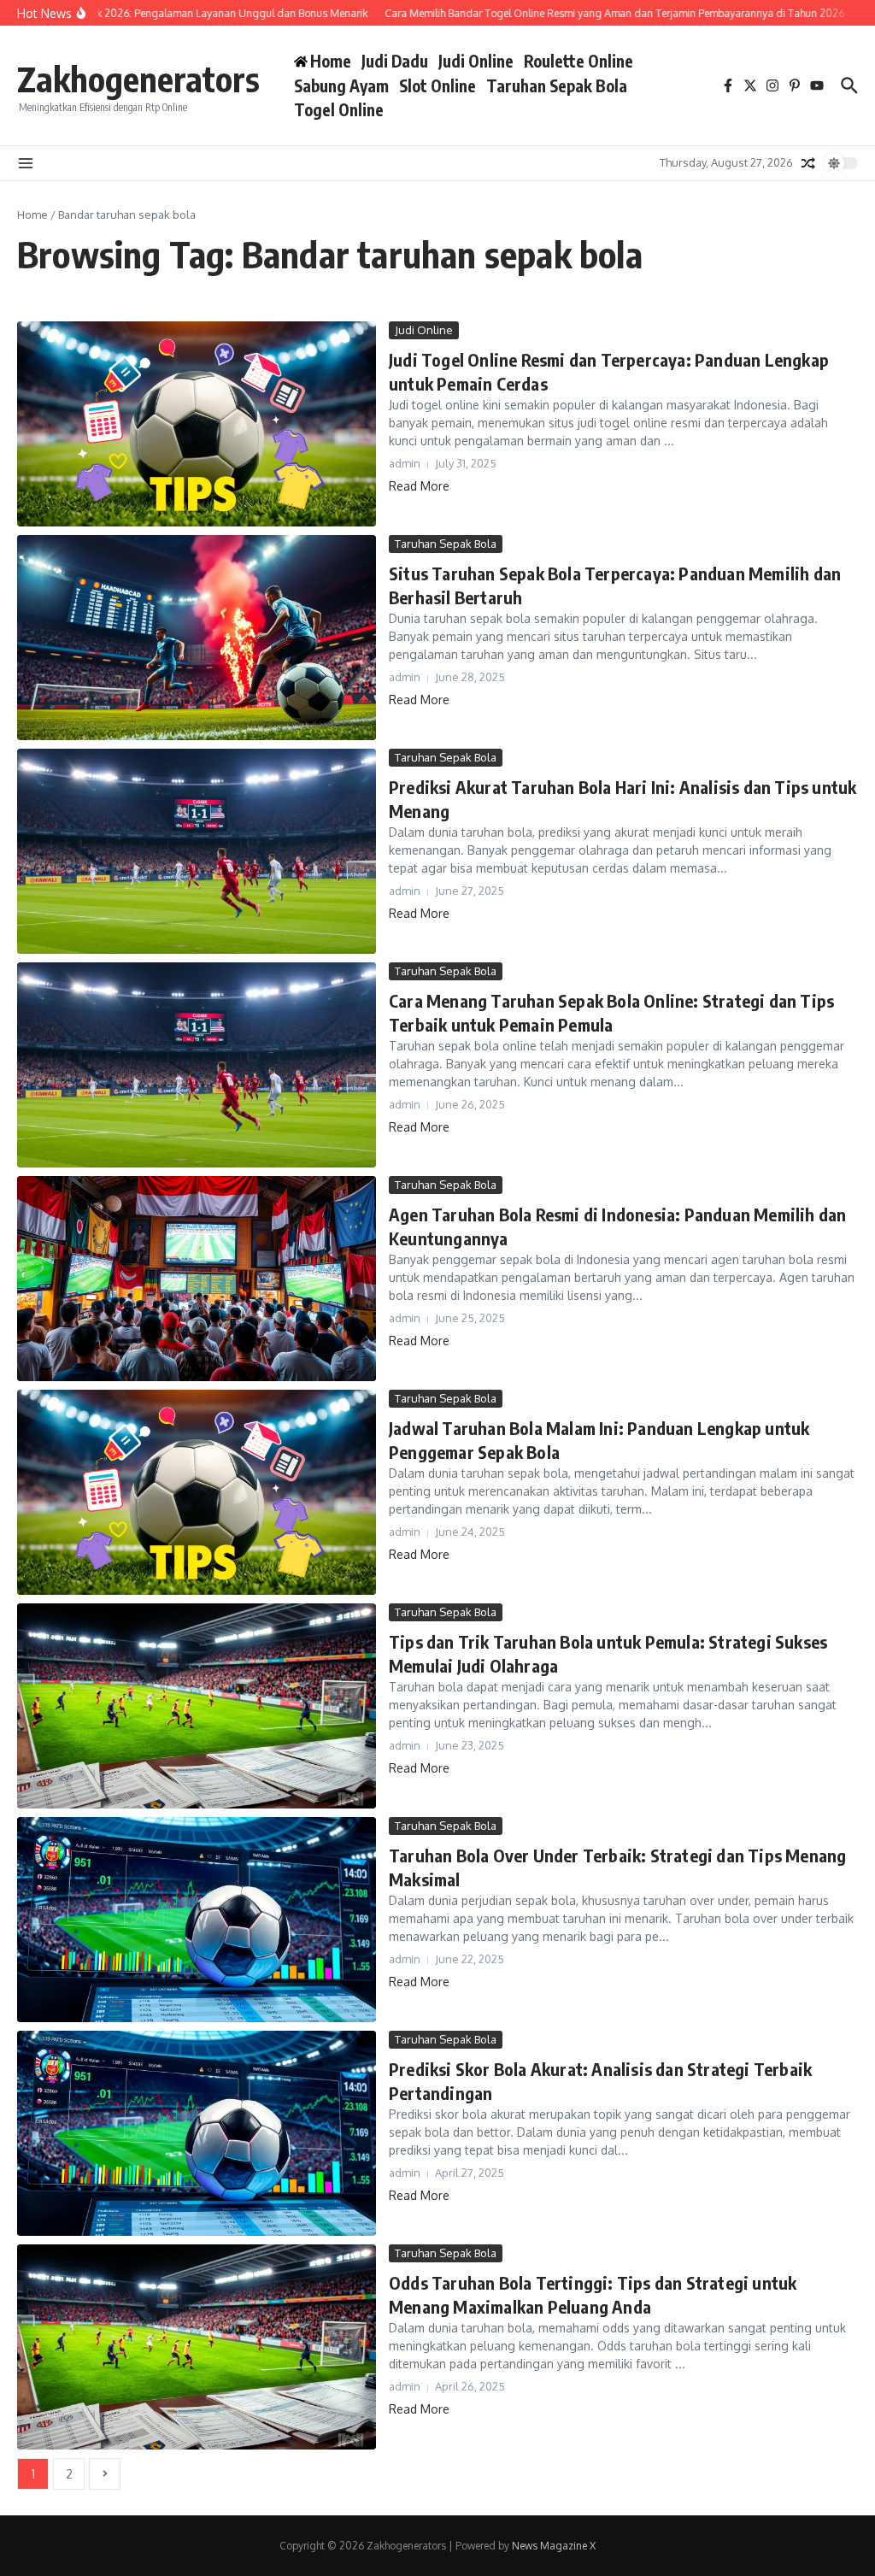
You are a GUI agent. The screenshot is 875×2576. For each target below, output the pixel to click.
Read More (419, 486)
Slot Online (437, 85)
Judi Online (476, 61)
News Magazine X (554, 2546)
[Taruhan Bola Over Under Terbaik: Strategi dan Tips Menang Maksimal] (197, 1920)
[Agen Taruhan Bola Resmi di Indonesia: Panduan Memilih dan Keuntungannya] (197, 1279)
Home (32, 215)
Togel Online (339, 109)
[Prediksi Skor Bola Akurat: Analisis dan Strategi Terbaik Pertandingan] (197, 2133)
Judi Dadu (395, 61)
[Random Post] (808, 163)
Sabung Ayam (341, 85)
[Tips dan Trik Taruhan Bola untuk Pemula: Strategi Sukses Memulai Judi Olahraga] (197, 1706)
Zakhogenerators (138, 79)
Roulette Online (578, 61)
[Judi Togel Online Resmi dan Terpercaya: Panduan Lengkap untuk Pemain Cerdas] (197, 424)
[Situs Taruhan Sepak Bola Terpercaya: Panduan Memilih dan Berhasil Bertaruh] (197, 638)
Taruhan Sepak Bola (557, 85)
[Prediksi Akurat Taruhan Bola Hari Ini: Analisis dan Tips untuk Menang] (197, 851)
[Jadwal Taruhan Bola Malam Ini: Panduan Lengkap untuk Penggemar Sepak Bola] (197, 1492)
